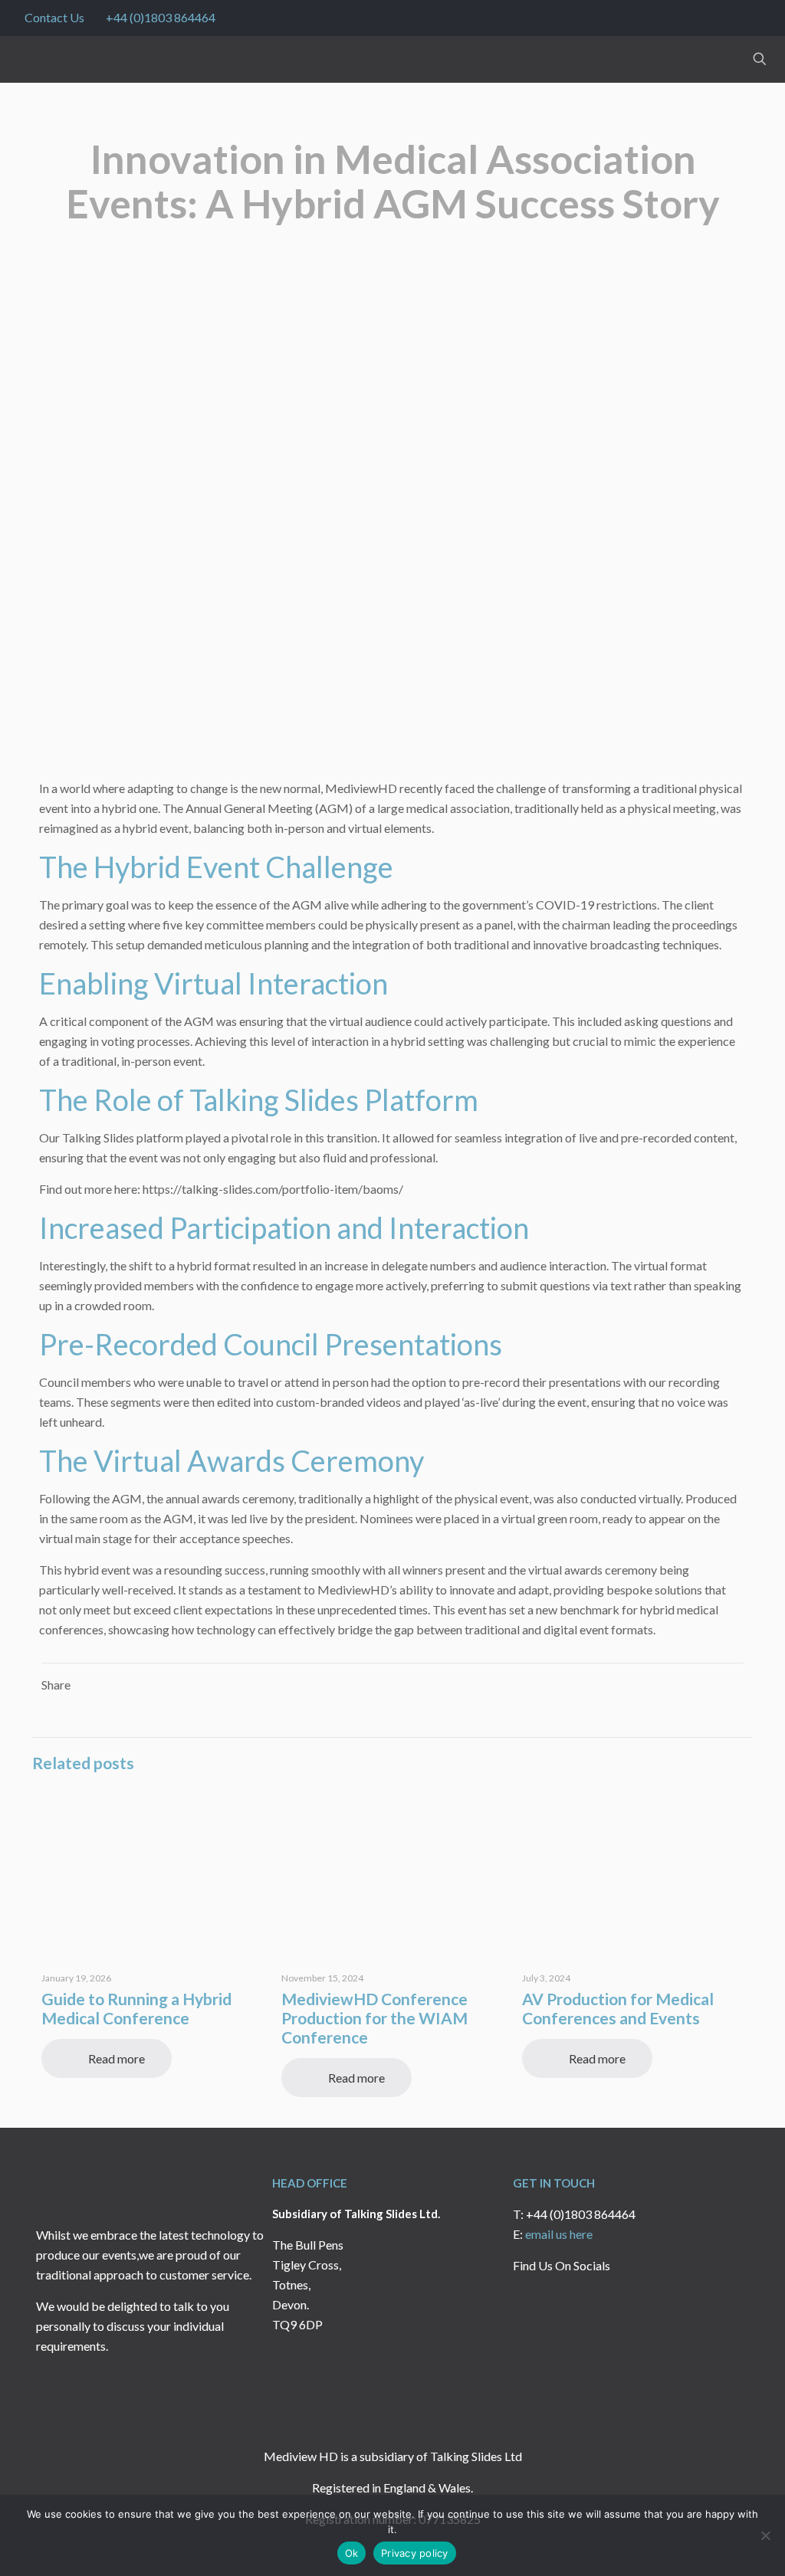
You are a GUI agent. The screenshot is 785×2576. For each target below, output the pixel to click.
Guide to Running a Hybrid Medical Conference (136, 2008)
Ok (352, 2553)
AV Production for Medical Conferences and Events (618, 2008)
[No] (766, 2535)
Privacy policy (415, 2553)
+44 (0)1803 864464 (161, 17)
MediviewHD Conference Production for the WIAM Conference (374, 2018)
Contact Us (54, 17)
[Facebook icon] (713, 18)
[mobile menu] (706, 59)
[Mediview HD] (63, 59)
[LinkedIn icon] (732, 18)
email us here (559, 2234)
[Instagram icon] (752, 18)
